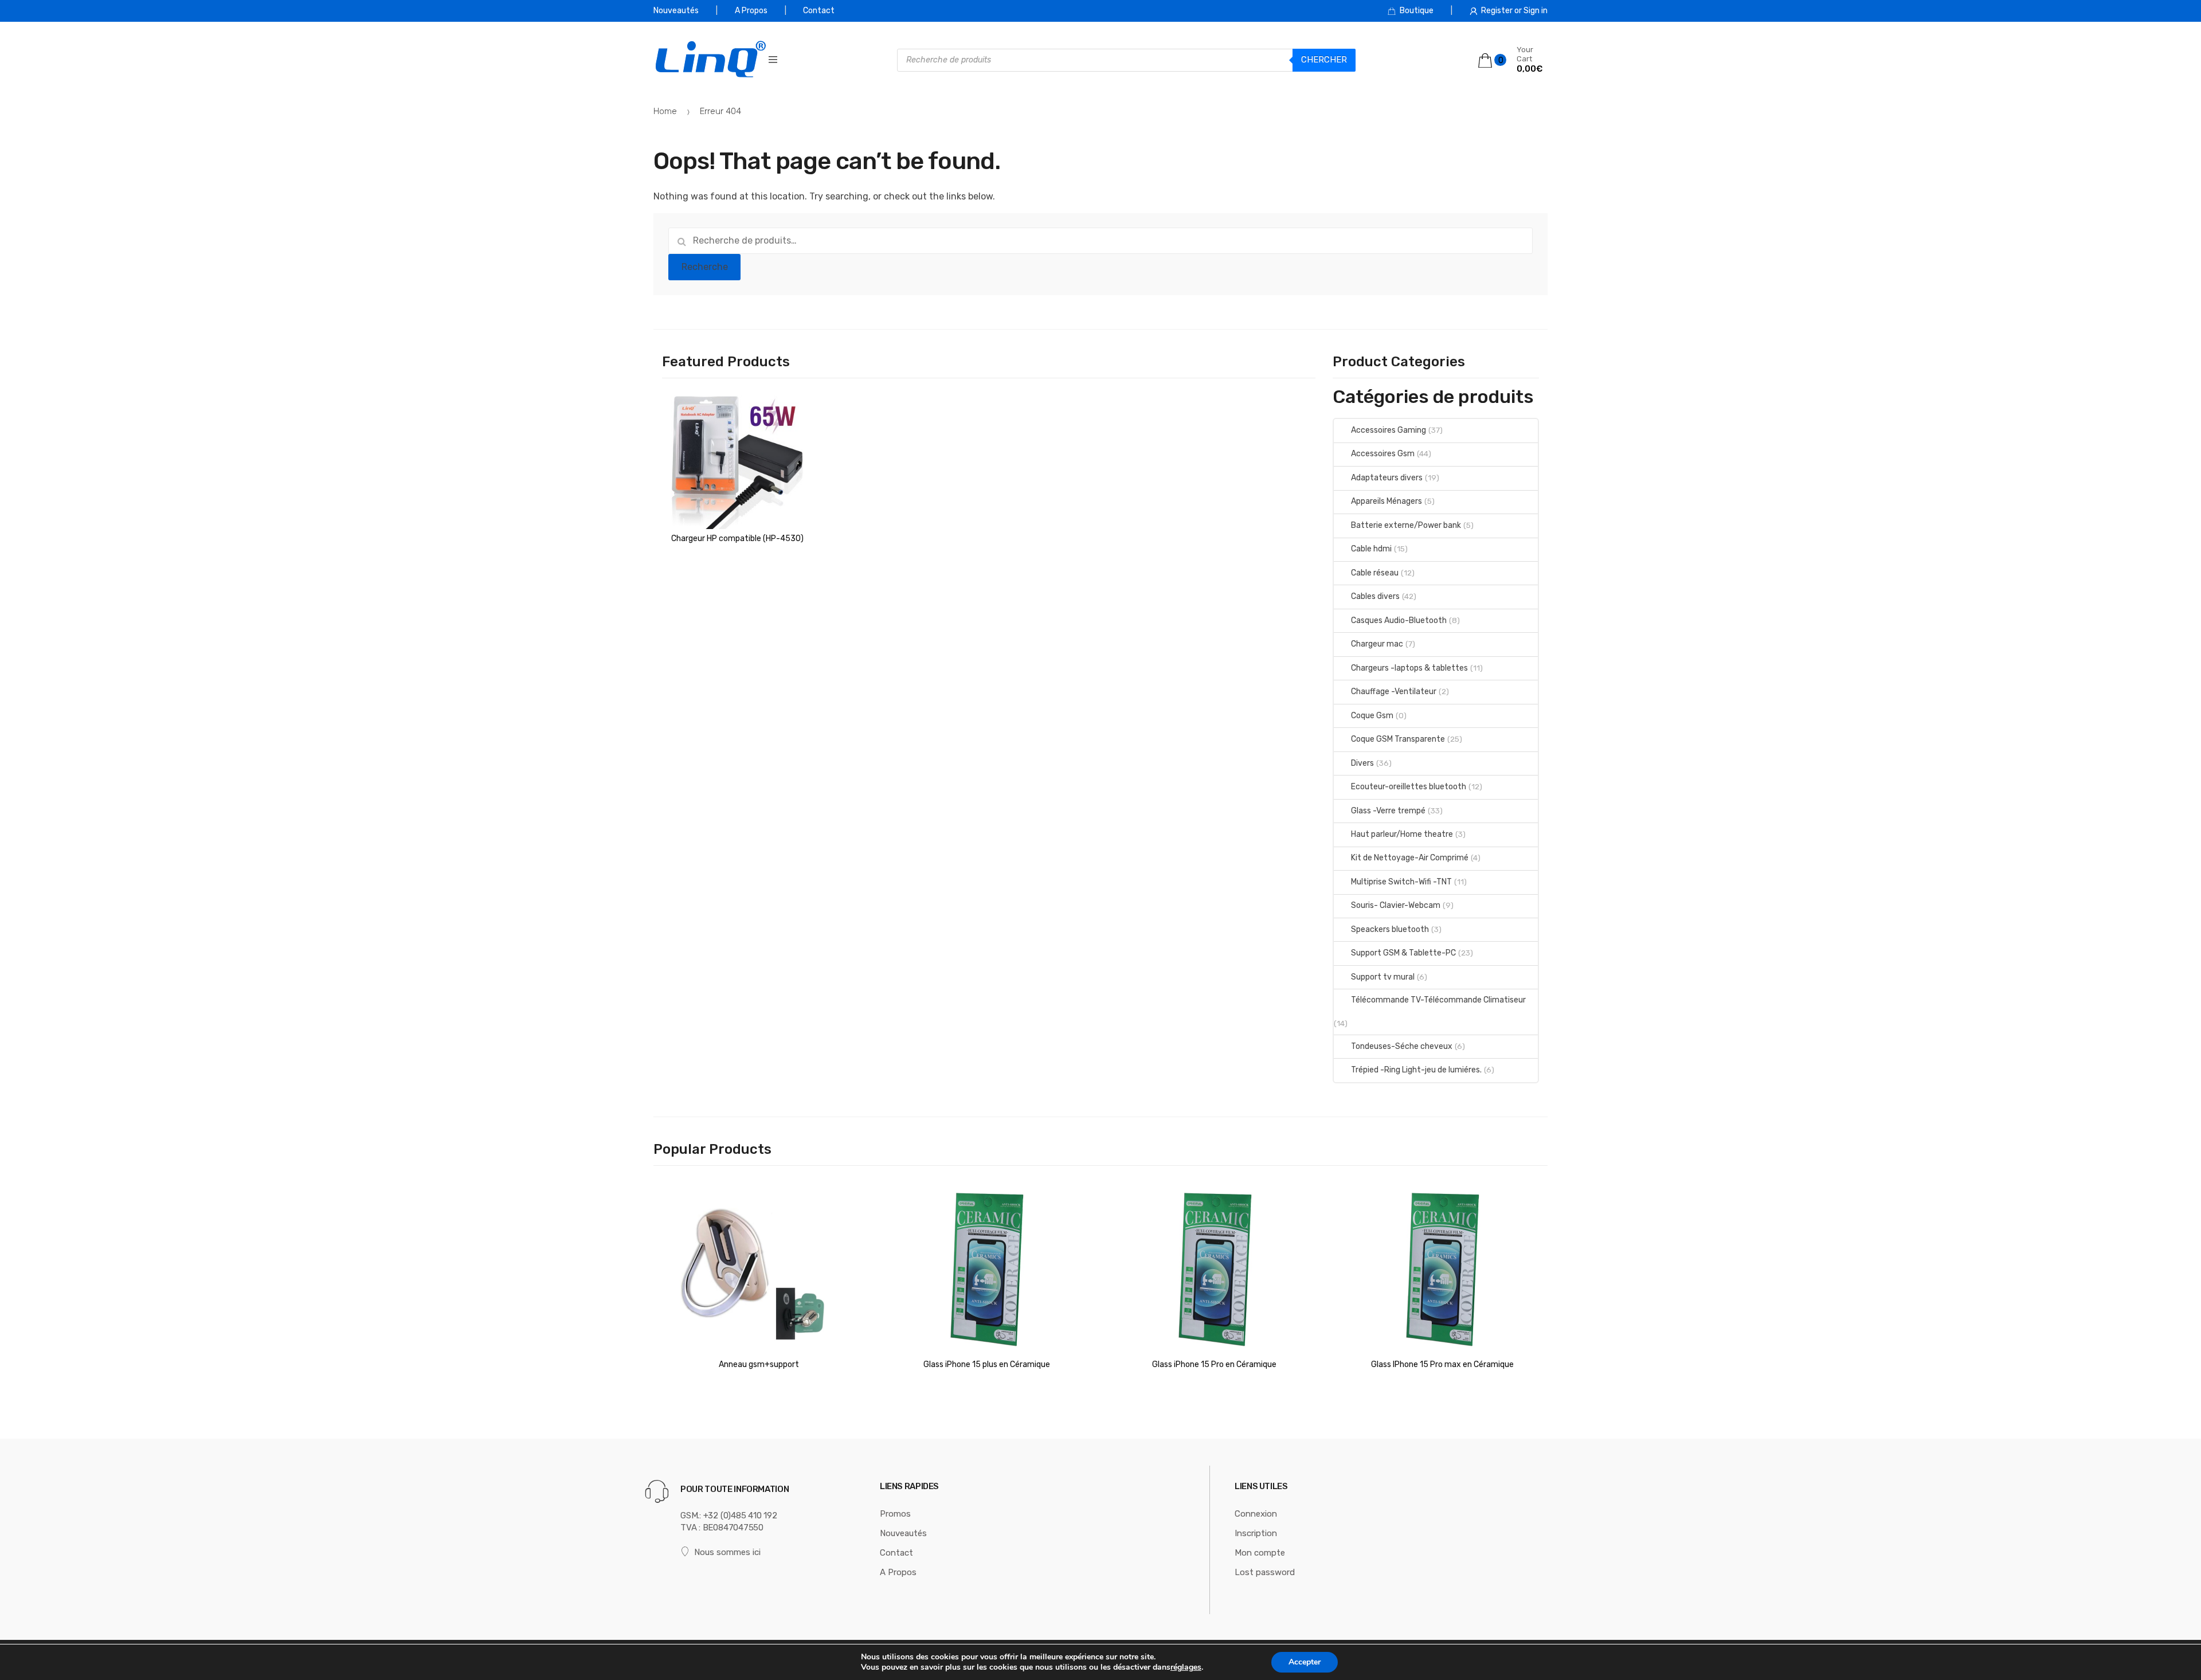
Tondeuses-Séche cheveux (1402, 1046)
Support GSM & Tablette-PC (1403, 953)
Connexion (1256, 1514)
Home (665, 111)
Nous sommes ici (727, 1552)
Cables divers (1375, 596)
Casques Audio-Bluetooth (1399, 620)
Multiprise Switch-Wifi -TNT (1401, 882)
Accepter (1305, 1662)
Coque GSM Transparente (1398, 739)
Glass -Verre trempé (1388, 811)
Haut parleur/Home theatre (1402, 834)
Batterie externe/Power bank (1406, 525)
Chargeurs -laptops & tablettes (1409, 668)
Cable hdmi (1371, 549)
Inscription (1256, 1533)
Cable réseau (1375, 573)
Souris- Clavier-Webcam (1396, 905)
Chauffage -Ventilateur (1394, 692)
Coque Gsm (1372, 716)
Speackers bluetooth (1390, 929)
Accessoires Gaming (1389, 430)
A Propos (751, 11)
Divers (1362, 763)
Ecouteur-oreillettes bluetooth (1409, 787)
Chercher (1324, 60)
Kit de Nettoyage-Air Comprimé (1410, 858)
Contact (819, 11)
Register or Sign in (1514, 11)
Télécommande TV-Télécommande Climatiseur (1438, 1000)
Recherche (705, 267)
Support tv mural (1383, 977)
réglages (1186, 1667)
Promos (895, 1514)
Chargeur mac (1377, 644)
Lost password (1265, 1572)
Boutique (1417, 11)
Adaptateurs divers (1387, 478)
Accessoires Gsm (1383, 454)
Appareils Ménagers (1387, 501)
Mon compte (1260, 1553)
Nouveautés (676, 11)
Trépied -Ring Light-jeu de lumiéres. (1416, 1070)
